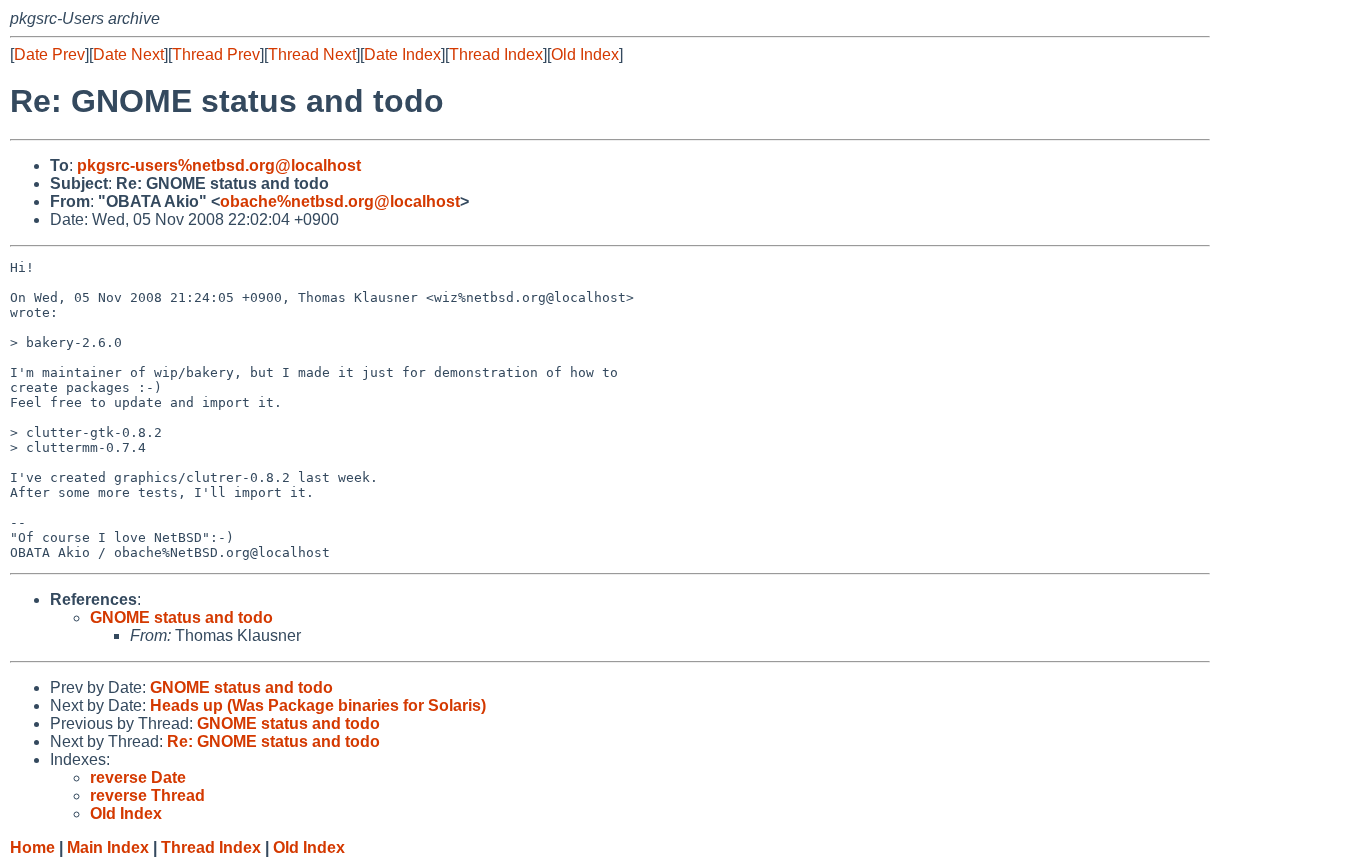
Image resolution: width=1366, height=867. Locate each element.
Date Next (128, 54)
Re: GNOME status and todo (273, 741)
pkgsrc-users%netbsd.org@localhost (219, 165)
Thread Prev (216, 54)
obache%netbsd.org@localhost (340, 201)
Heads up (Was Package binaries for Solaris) (318, 705)
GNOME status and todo (181, 617)
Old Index (585, 54)
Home (32, 847)
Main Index (108, 847)
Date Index (402, 54)
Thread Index (496, 54)
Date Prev (49, 54)
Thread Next (312, 54)
